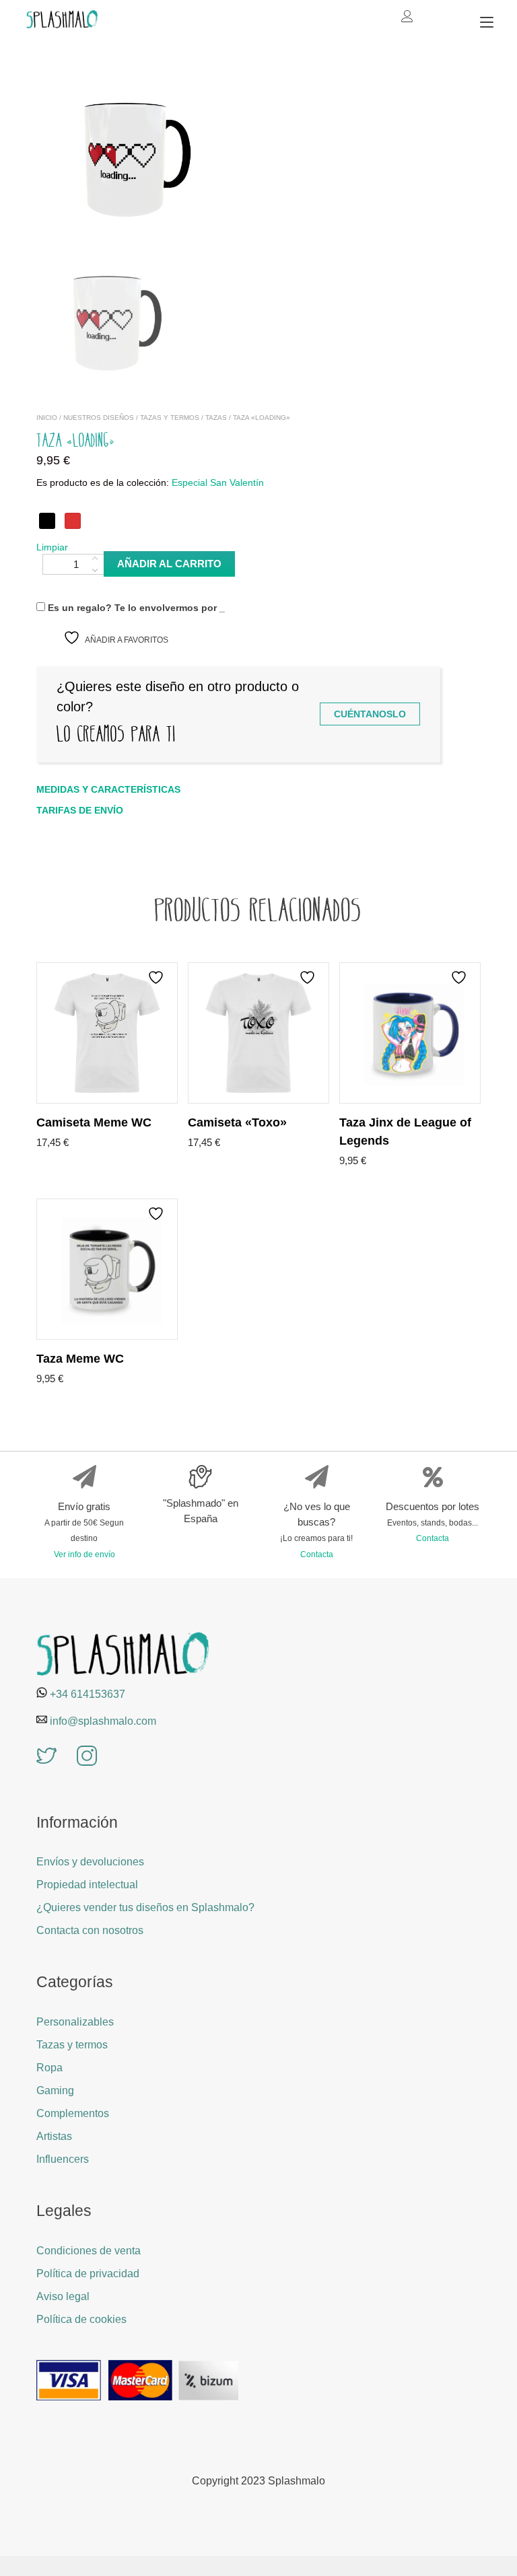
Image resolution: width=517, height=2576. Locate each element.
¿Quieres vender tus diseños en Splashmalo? (145, 1907)
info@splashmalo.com (103, 1721)
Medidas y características (108, 789)
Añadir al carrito (169, 564)
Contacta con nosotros (90, 1930)
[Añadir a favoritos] (158, 977)
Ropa (49, 2068)
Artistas (54, 2136)
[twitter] (46, 1757)
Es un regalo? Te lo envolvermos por (135, 608)
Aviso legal (63, 2296)
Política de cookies (81, 2319)
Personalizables (75, 2022)
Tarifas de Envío (80, 810)
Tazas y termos (170, 418)
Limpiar (52, 547)
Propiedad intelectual (87, 1885)
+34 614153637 (88, 1694)
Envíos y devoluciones (90, 1862)
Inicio (47, 418)
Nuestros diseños (99, 418)
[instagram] (87, 1757)
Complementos (73, 2113)
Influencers (63, 2159)
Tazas (216, 418)
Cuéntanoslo (370, 714)
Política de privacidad (88, 2274)
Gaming (55, 2090)
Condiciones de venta (89, 2251)
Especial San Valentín (218, 483)
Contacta (317, 1554)
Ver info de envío (84, 1554)
